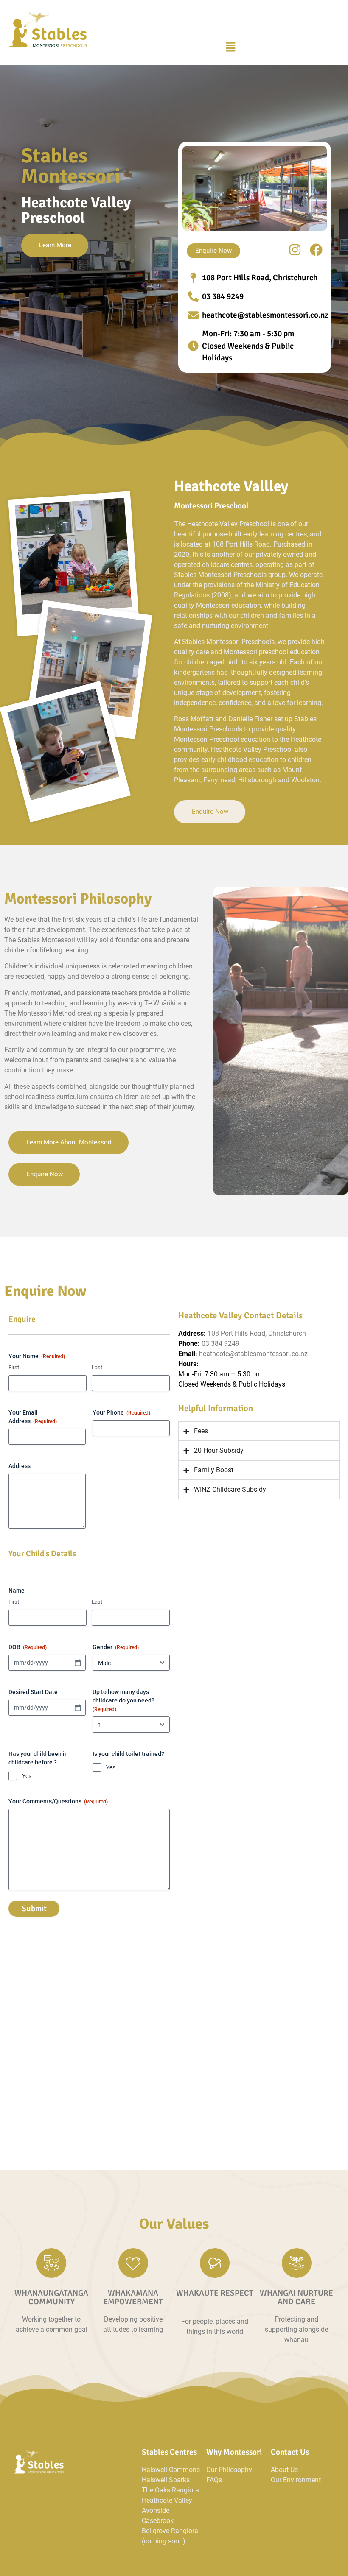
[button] (230, 47)
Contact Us (290, 2452)
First (14, 1367)
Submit (34, 1909)
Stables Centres (169, 2452)
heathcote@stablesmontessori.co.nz (253, 1354)
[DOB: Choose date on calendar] (78, 1663)
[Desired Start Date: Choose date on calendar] (78, 1708)
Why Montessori (234, 2452)
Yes (27, 1776)
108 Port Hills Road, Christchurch (257, 1333)
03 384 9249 (220, 1344)
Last (97, 1367)
